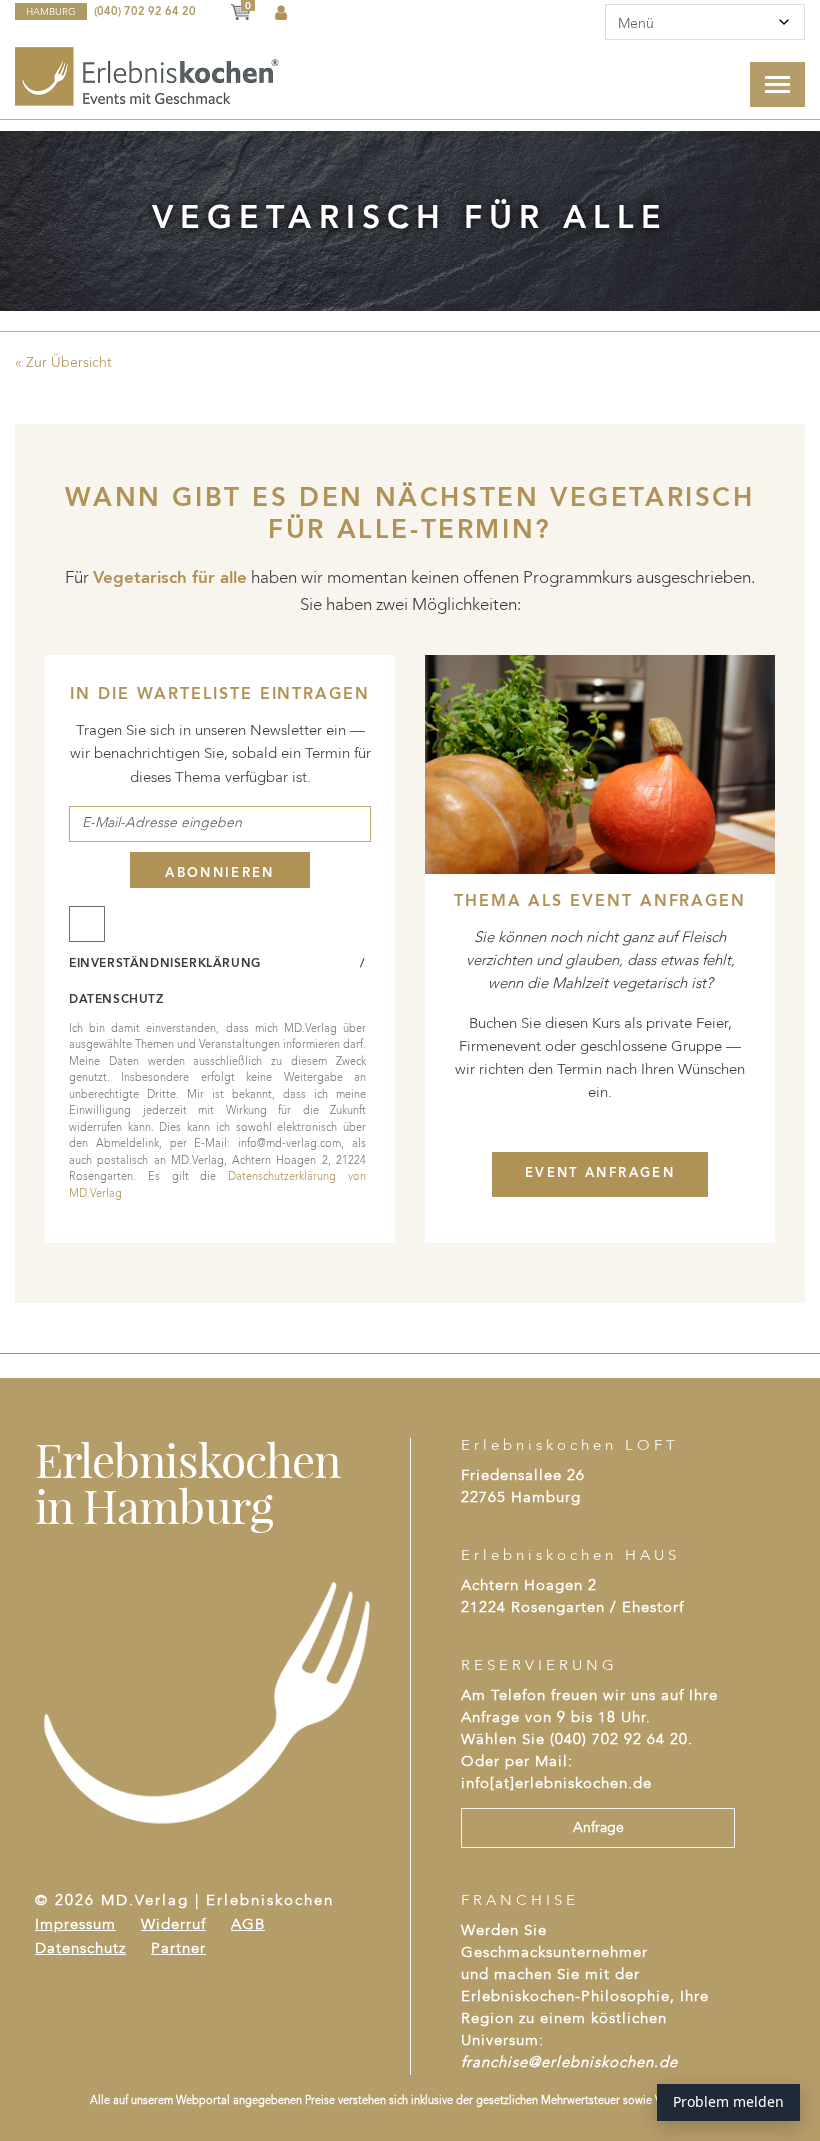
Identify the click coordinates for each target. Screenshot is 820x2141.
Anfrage (598, 1828)
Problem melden (728, 2101)
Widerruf (173, 1925)
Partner (178, 1949)
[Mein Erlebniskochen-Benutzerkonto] (281, 13)
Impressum (75, 1925)
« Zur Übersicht (63, 363)
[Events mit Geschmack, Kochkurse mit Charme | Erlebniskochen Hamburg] (148, 76)
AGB (248, 1925)
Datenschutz (80, 1949)
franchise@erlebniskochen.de (569, 2063)
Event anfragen (600, 1173)
